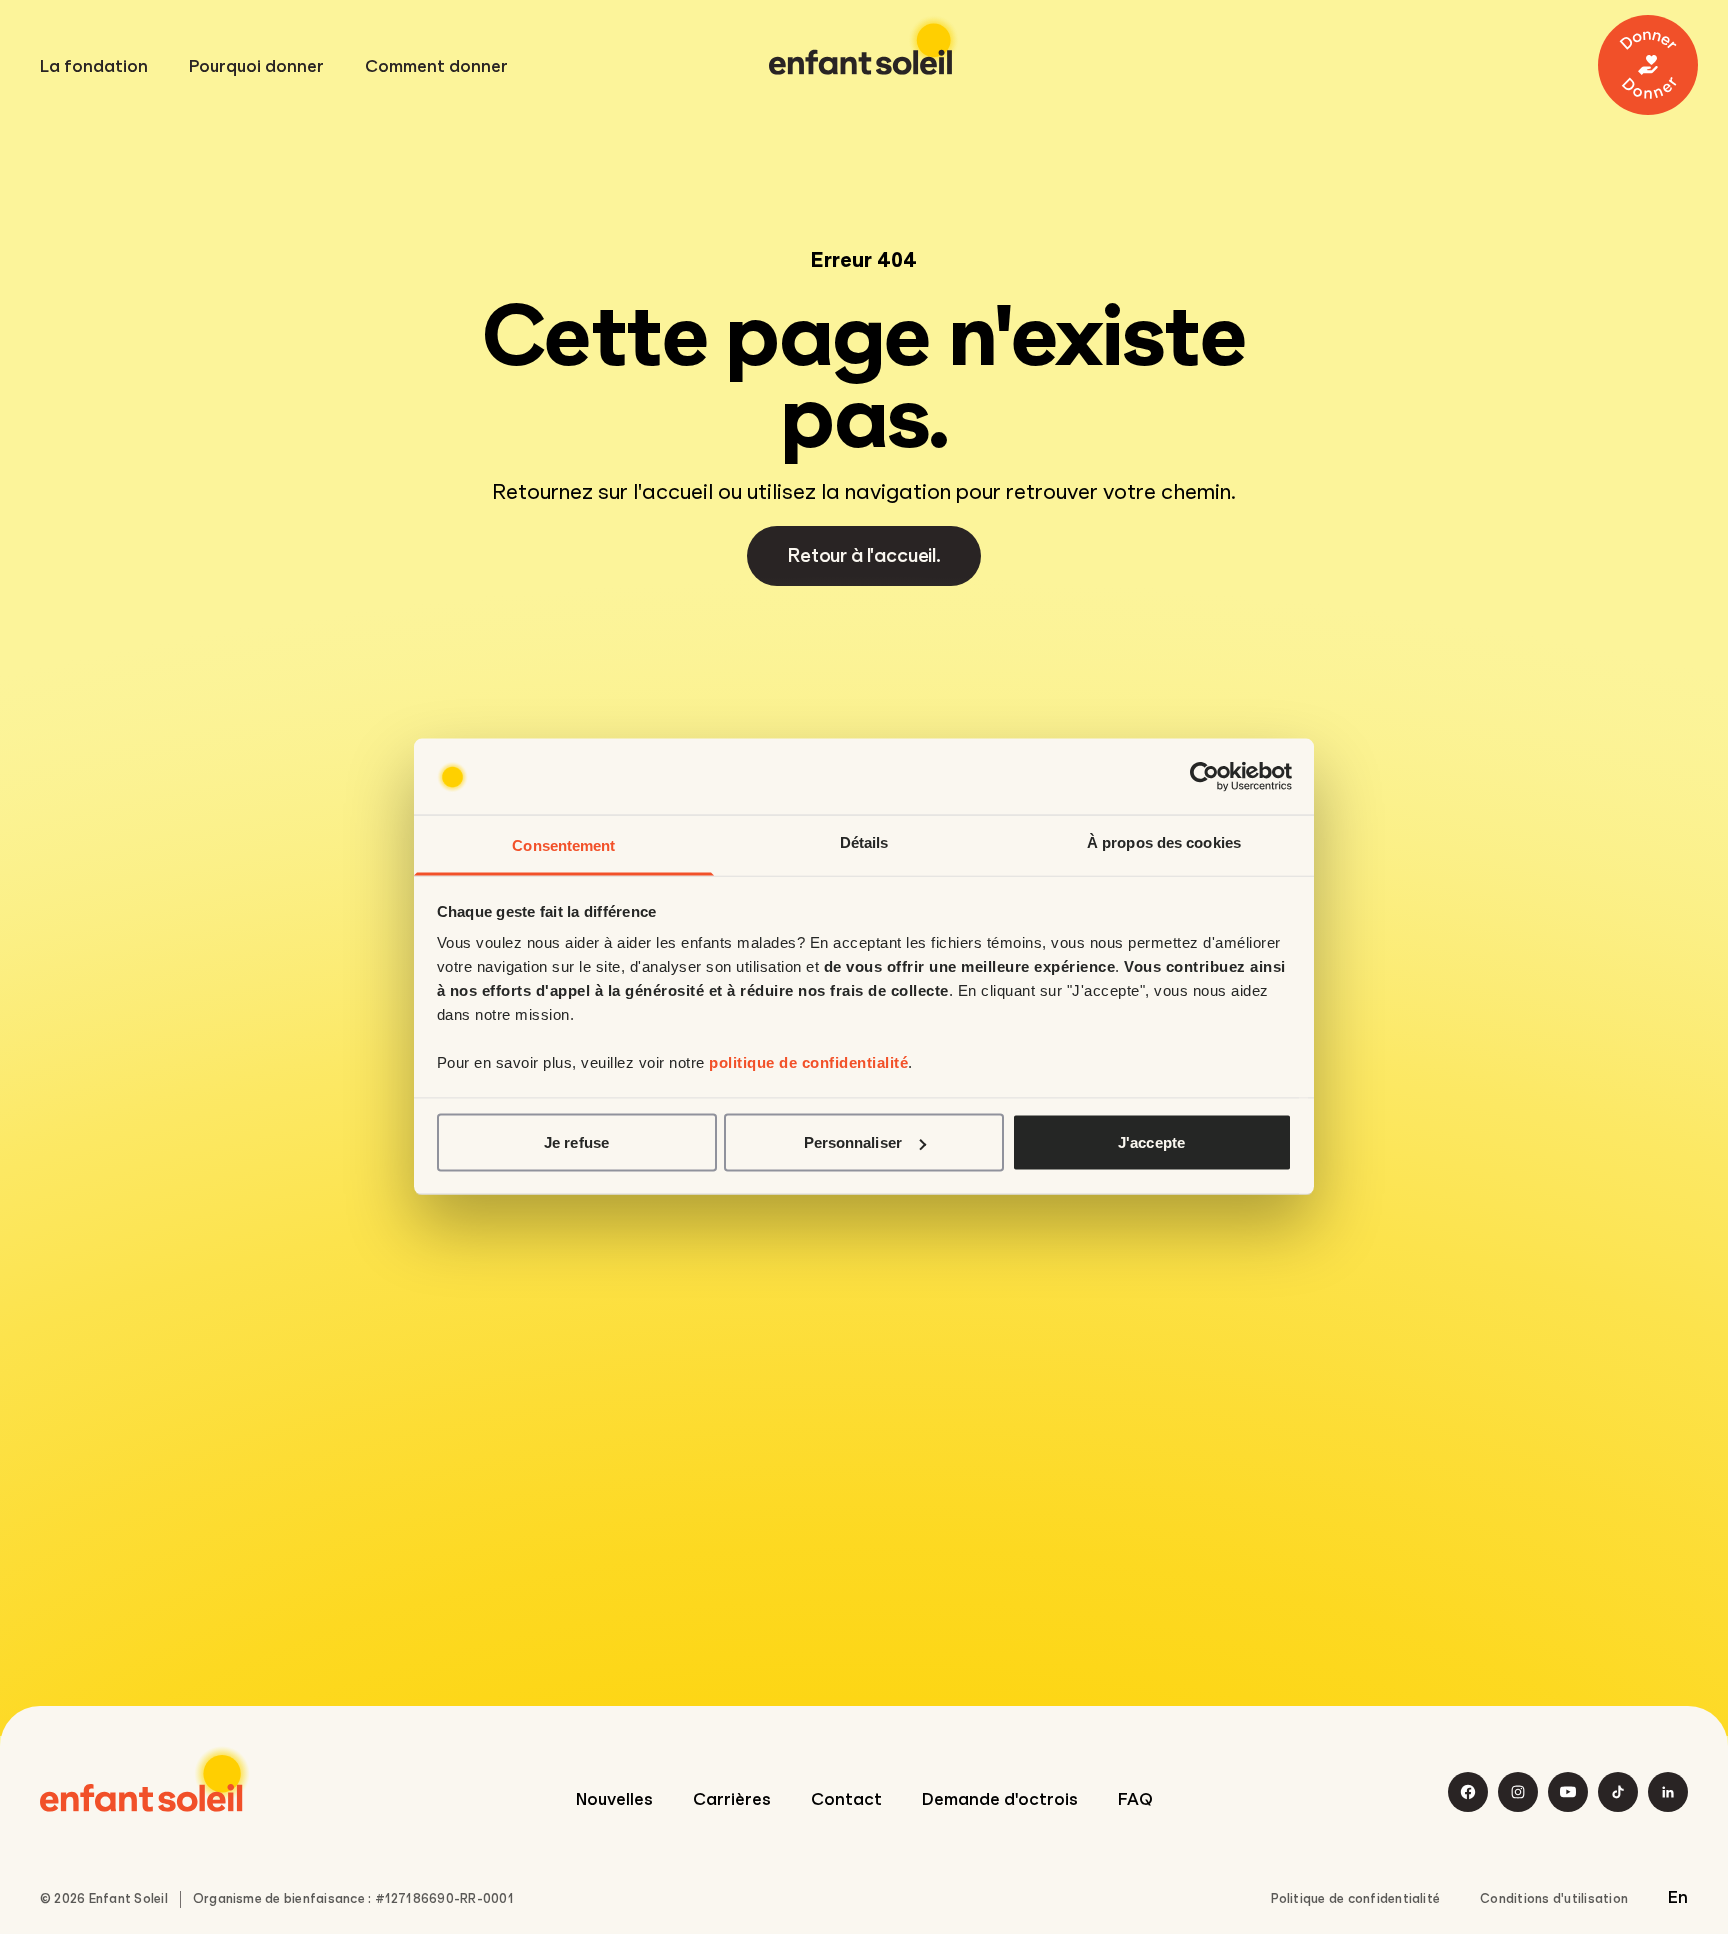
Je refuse (576, 1142)
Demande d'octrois (1000, 1799)
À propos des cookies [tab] (1164, 842)
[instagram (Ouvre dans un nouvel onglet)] (1518, 1792)
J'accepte (1151, 1142)
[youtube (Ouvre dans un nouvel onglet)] (1568, 1792)
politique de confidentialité (808, 1062)
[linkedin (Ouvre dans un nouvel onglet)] (1668, 1792)
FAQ (1135, 1799)
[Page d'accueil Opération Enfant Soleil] (145, 1779)
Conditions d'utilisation (1554, 1899)
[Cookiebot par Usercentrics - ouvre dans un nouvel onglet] (1204, 777)
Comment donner (436, 67)
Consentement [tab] (563, 845)
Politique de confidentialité (1356, 1899)
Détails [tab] (864, 842)
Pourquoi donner (256, 67)
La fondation (94, 67)
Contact (846, 1799)
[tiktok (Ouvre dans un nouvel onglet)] (1618, 1792)
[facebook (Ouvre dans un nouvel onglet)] (1468, 1792)
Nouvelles (614, 1799)
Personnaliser (853, 1142)
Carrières (732, 1799)
